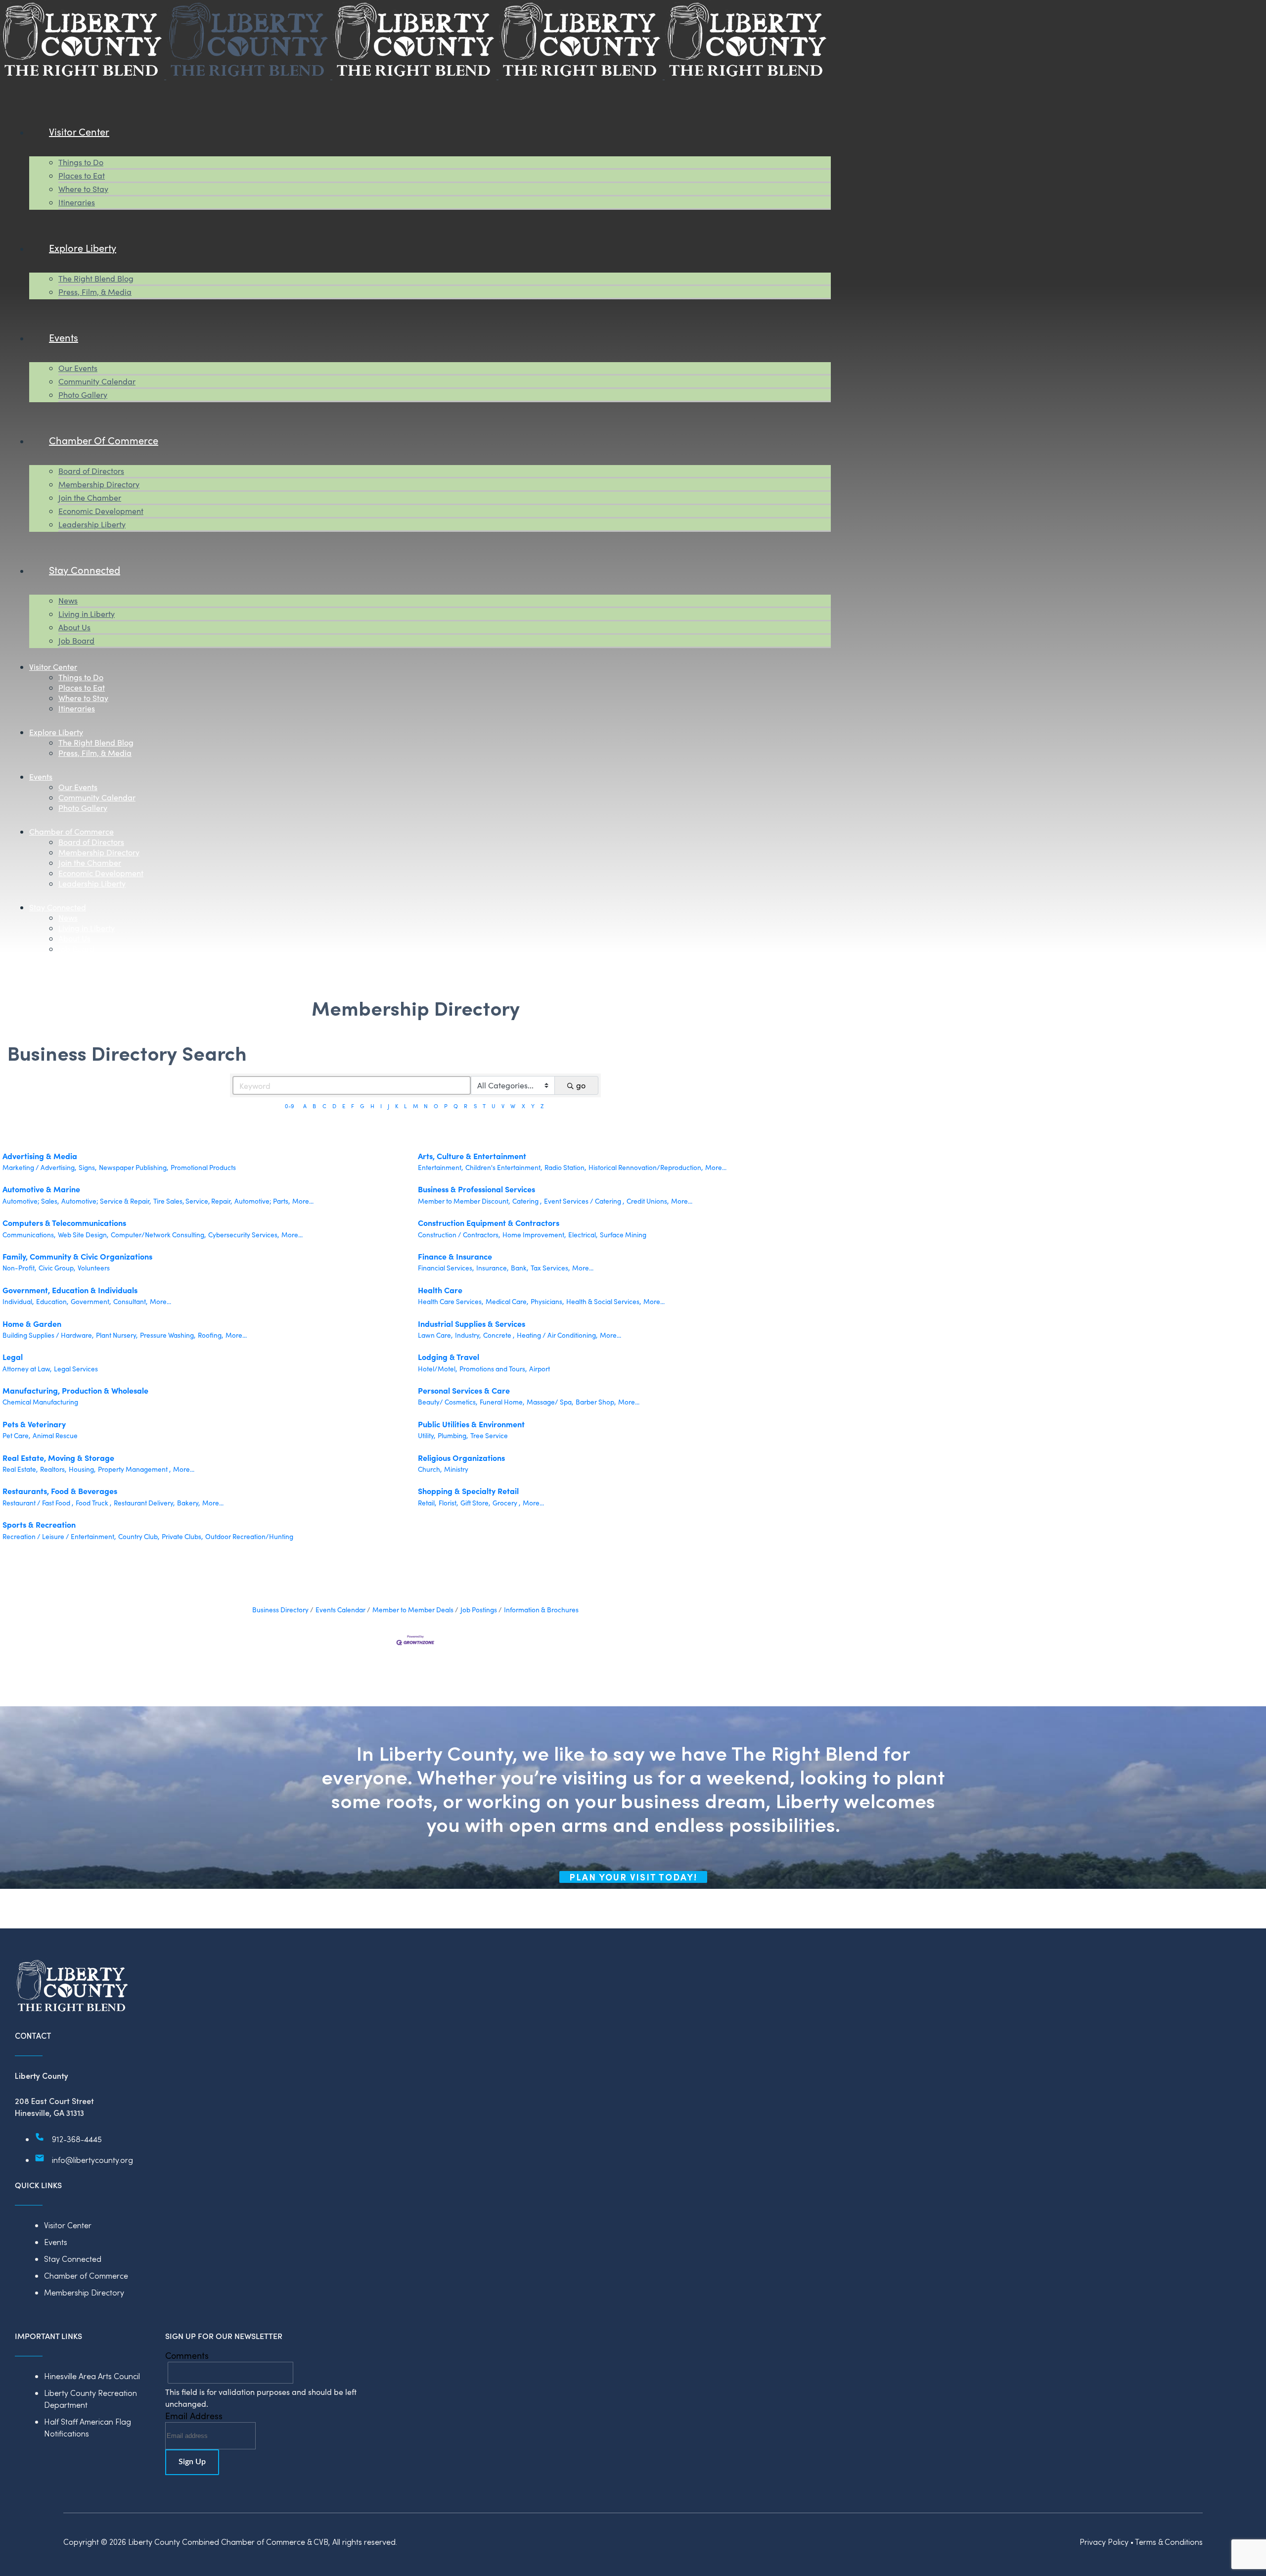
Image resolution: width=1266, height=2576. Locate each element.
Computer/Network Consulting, (158, 1235)
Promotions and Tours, (493, 1369)
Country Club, (139, 1536)
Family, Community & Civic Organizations (77, 1256)
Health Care (440, 1290)
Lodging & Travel (449, 1357)
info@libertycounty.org (92, 2160)
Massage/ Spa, (550, 1402)
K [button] (397, 1106)
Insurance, (492, 1268)
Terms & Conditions (1169, 2542)
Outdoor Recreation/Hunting (249, 1536)
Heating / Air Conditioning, (557, 1335)
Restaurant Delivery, (144, 1503)
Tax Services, (550, 1268)
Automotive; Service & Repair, (106, 1201)
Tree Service (489, 1435)
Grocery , (506, 1503)
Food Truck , (93, 1503)
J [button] (388, 1106)
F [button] (353, 1106)
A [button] (305, 1106)
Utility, (427, 1435)
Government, (91, 1301)
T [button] (484, 1106)
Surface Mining (623, 1235)
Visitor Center (68, 2225)
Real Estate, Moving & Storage (58, 1457)
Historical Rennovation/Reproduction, (646, 1167)
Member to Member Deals (413, 1610)
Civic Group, (57, 1268)
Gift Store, (475, 1503)
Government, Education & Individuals (70, 1290)
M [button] (415, 1106)
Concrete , (499, 1335)
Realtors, (53, 1469)
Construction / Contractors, (459, 1235)
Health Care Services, (451, 1301)
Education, (52, 1301)
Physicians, (547, 1301)
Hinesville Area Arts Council (92, 2376)
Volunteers (94, 1268)
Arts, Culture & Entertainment (472, 1156)
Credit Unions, (648, 1201)
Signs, (88, 1167)
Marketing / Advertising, (39, 1167)
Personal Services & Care (464, 1390)
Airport (540, 1369)
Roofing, (210, 1335)
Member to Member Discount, (464, 1201)
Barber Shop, (596, 1402)
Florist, (448, 1503)
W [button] (513, 1106)
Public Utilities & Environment (471, 1424)
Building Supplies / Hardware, (48, 1335)
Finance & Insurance (455, 1256)
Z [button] (542, 1106)
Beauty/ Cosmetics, (448, 1402)
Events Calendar (340, 1610)
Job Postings (479, 1610)
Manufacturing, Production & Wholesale (75, 1390)
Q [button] (456, 1106)
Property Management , (134, 1469)
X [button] (523, 1106)
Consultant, (130, 1301)
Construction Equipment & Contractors (489, 1222)
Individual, (18, 1301)
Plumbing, (453, 1435)
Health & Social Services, (604, 1301)
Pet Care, (16, 1435)
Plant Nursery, (117, 1335)
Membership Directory (84, 2292)
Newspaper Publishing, (134, 1167)
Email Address (194, 2416)
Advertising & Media (40, 1156)
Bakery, (188, 1503)
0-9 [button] (290, 1106)
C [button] (324, 1106)
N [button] (426, 1106)
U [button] (494, 1106)
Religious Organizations (461, 1457)
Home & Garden (32, 1323)
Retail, (427, 1503)
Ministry (456, 1469)
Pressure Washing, (168, 1335)
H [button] (372, 1106)
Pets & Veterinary (34, 1424)
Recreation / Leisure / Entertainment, (59, 1536)
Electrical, (583, 1235)
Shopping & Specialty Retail (468, 1491)
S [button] (475, 1106)
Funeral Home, (502, 1402)
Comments (187, 2355)
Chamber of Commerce (86, 2275)
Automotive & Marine (41, 1189)
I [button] (381, 1106)
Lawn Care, (435, 1335)
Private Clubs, (182, 1536)
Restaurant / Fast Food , (38, 1503)
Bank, (520, 1268)
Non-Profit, (19, 1268)
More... (716, 1167)
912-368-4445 (77, 2139)
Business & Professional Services (476, 1189)
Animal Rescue (55, 1435)
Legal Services (76, 1369)
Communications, (29, 1235)
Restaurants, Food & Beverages (60, 1491)
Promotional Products (203, 1167)
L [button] (405, 1106)
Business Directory (280, 1610)
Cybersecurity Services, (244, 1235)
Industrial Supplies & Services (472, 1323)
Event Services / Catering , (584, 1201)
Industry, (468, 1335)
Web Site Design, (83, 1235)
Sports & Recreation (39, 1524)
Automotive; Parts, (262, 1201)
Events (56, 2242)
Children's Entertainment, (504, 1167)
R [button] (466, 1106)
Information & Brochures (541, 1610)
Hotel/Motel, (437, 1369)
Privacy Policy (1104, 2542)
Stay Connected (73, 2259)
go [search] (581, 1085)
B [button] (314, 1106)
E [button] (344, 1106)
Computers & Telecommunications (64, 1222)
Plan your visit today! (633, 1877)
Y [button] (533, 1106)
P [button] (446, 1106)
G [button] (362, 1106)
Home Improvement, (534, 1235)
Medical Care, (507, 1301)
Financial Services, (446, 1268)
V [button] (503, 1106)
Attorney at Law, (27, 1369)
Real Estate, (20, 1469)
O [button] (436, 1106)
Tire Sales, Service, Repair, (193, 1201)
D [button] (334, 1106)
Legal (13, 1357)
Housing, (82, 1469)
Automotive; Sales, (31, 1201)
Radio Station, (565, 1167)
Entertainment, (440, 1167)
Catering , (527, 1201)
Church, (430, 1469)
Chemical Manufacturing (40, 1402)
